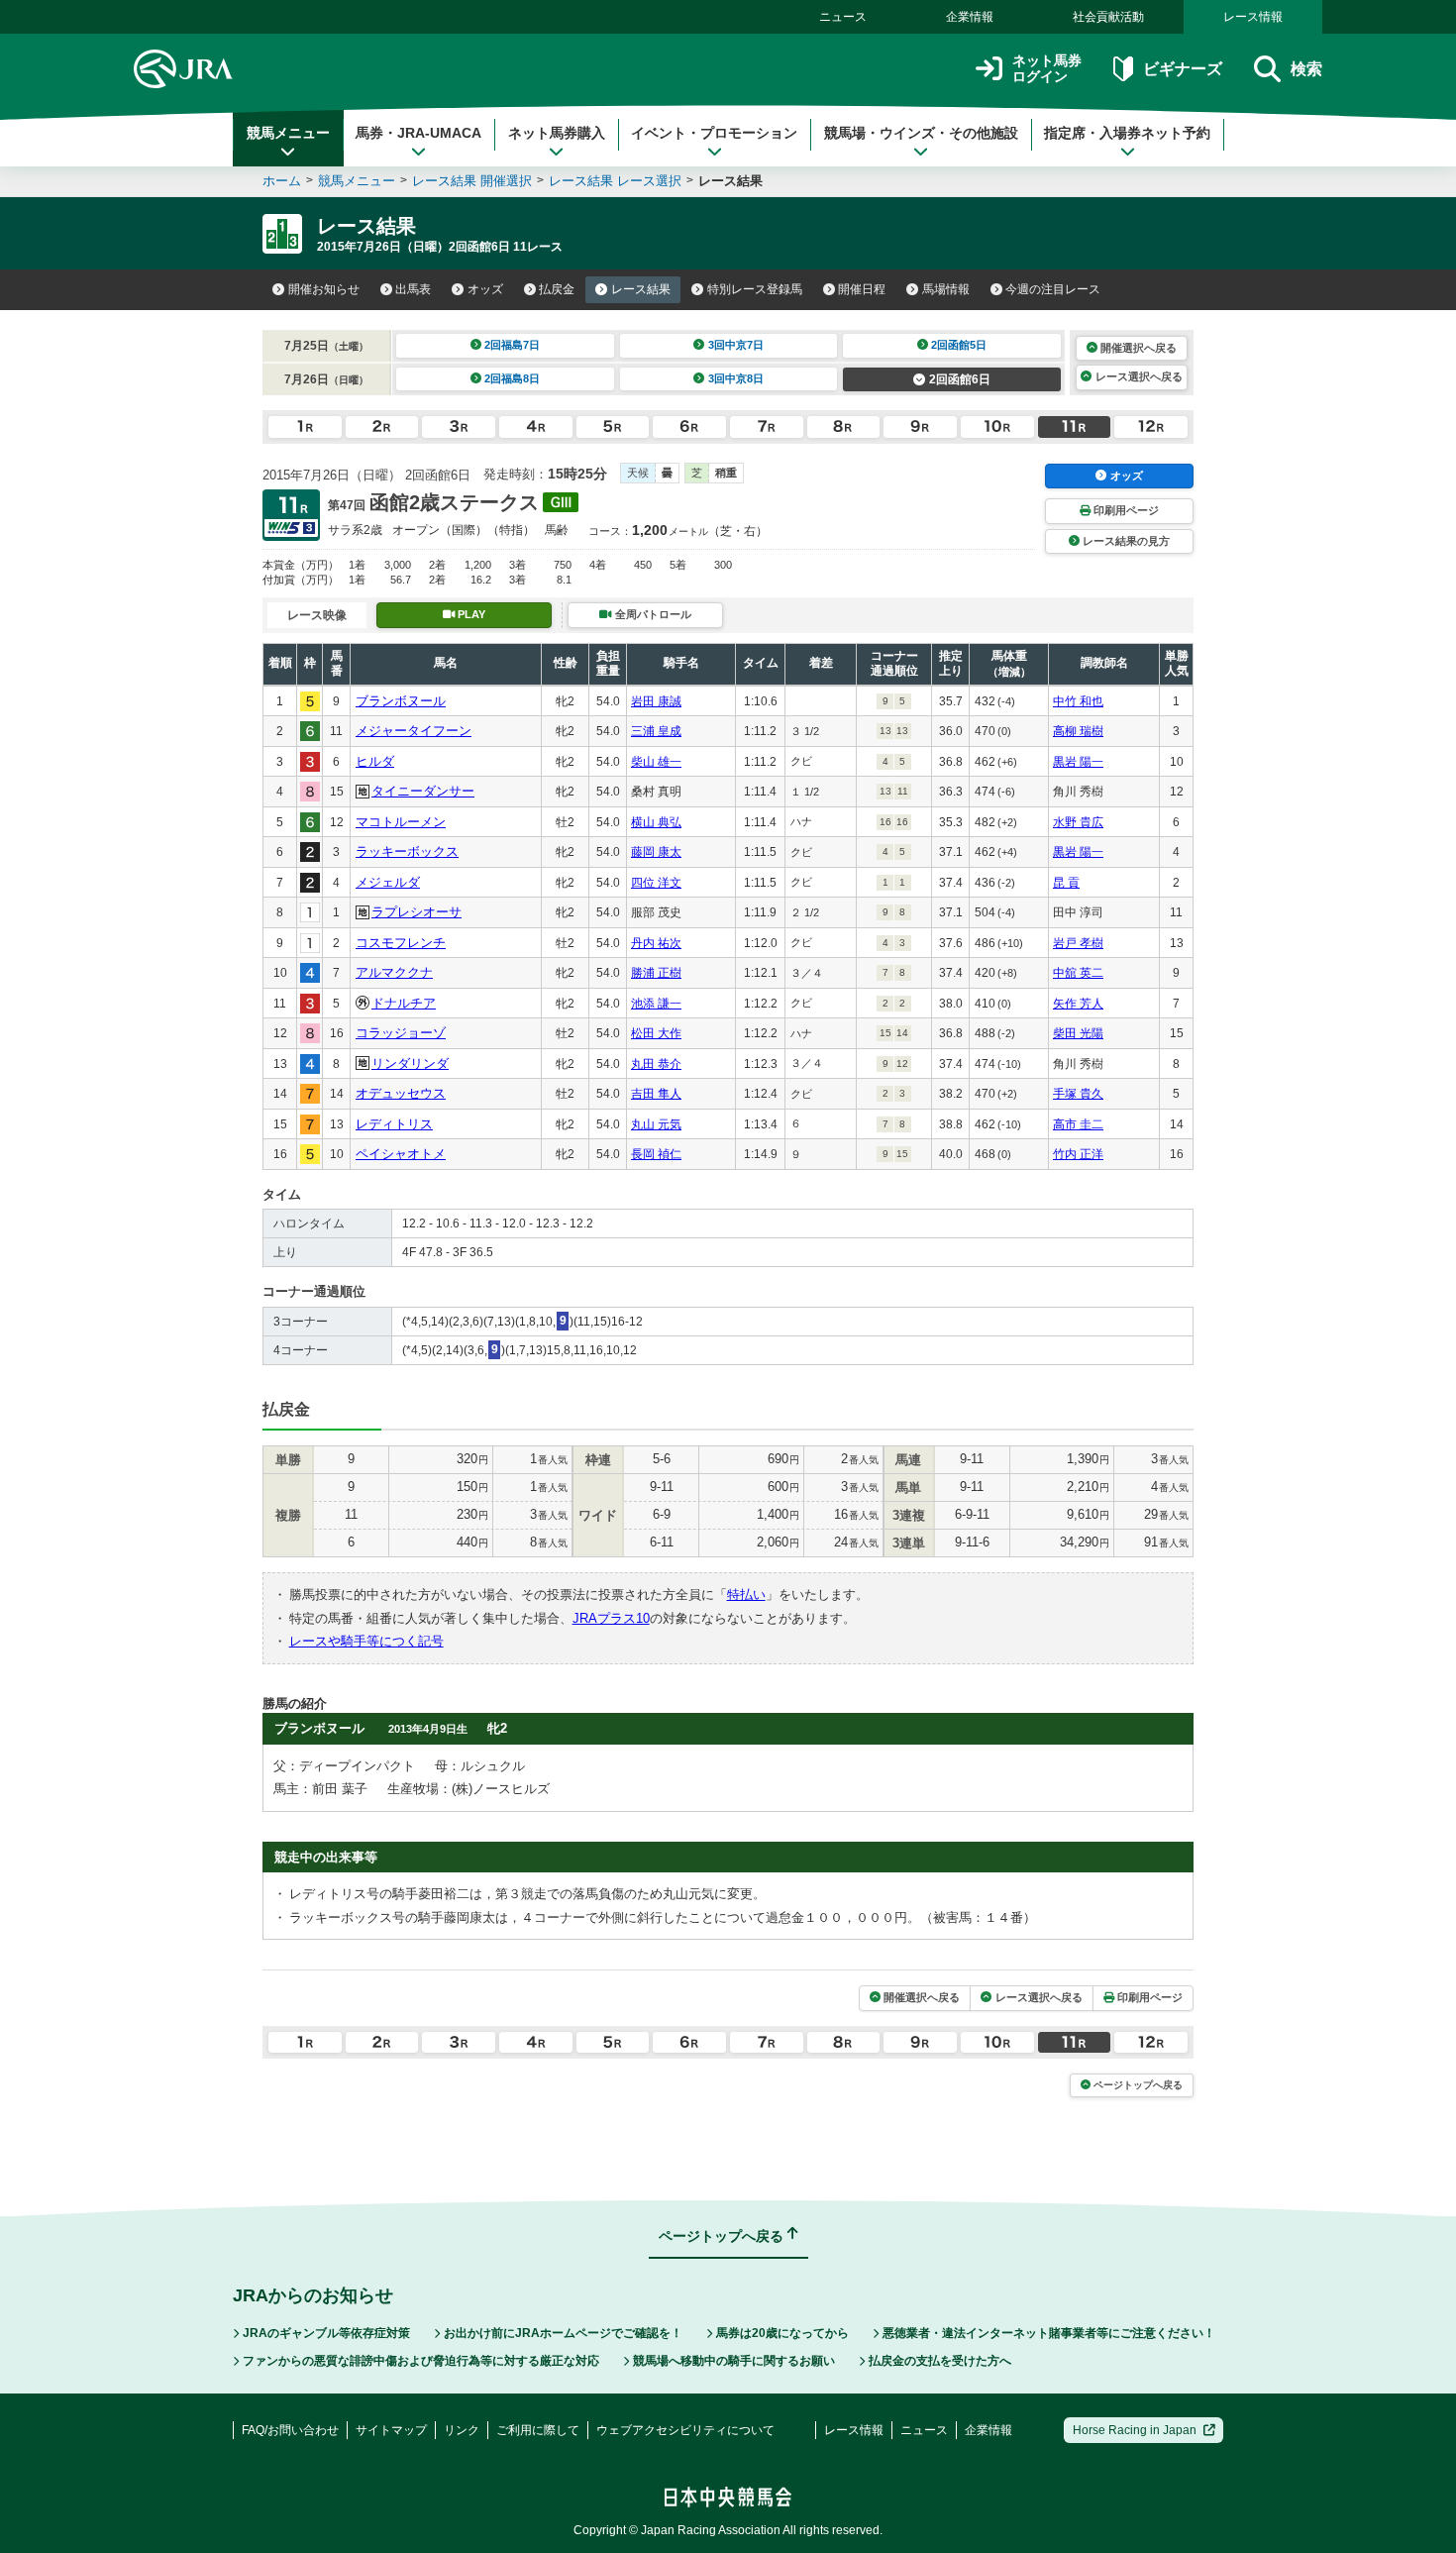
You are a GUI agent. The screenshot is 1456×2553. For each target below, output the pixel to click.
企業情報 (970, 17)
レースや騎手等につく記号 (366, 1641)
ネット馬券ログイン (1047, 69)
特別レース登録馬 (755, 289)
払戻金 (557, 289)
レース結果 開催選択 (472, 181)
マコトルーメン (401, 822)
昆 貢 (1066, 883)
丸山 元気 (656, 1124)
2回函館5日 (959, 345)
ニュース (843, 17)
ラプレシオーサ (416, 912)
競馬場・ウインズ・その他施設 (921, 133)
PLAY (471, 614)
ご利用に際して (538, 2430)
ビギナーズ (1182, 69)
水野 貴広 (1078, 822)
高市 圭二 (1078, 1124)
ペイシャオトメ (401, 1154)
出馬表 (413, 289)
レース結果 (641, 289)
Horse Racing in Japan (1135, 2430)
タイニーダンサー (423, 791)
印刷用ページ (1126, 510)
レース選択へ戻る (1139, 376)
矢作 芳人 (1078, 1004)
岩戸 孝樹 (1078, 943)
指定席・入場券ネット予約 (1127, 133)
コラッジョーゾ (401, 1033)
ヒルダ (375, 761)
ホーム (282, 181)
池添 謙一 (656, 1004)
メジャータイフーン (414, 731)
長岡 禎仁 (656, 1154)
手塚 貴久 (1078, 1094)
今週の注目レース (1053, 289)
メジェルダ (388, 882)
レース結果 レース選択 (615, 181)
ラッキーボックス (407, 851)
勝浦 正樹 (656, 973)
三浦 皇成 (656, 731)
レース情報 (1253, 17)
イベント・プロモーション (714, 133)
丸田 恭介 (656, 1064)
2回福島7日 (512, 345)
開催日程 (862, 289)
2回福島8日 (512, 378)
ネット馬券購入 (557, 133)
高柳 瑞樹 (1078, 731)
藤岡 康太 (656, 852)
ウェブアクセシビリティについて (685, 2430)
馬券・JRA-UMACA (418, 133)
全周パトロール (653, 614)
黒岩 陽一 (1078, 762)
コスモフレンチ (401, 943)
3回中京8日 (736, 378)
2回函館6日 (960, 379)
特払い (746, 1595)
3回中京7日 (736, 345)
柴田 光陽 (1078, 1033)
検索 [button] (1306, 69)
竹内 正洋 (1078, 1154)
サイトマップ (391, 2430)
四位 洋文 (656, 883)
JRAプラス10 (611, 1618)
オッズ (485, 289)
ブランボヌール (401, 701)
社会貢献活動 (1108, 17)
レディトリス (394, 1124)
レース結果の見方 (1126, 541)
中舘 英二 (1078, 973)
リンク (462, 2430)
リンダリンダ (410, 1064)
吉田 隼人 (656, 1094)
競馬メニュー (288, 133)
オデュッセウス (401, 1093)
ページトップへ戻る (1138, 2085)
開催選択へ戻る (1139, 348)
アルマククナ (394, 972)
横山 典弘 (656, 822)
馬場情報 (946, 289)
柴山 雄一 (656, 762)
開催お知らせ (324, 289)
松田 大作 (656, 1033)
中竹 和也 (1078, 701)
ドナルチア (404, 1003)
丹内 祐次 (656, 943)
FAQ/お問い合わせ (290, 2430)
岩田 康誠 (656, 701)
